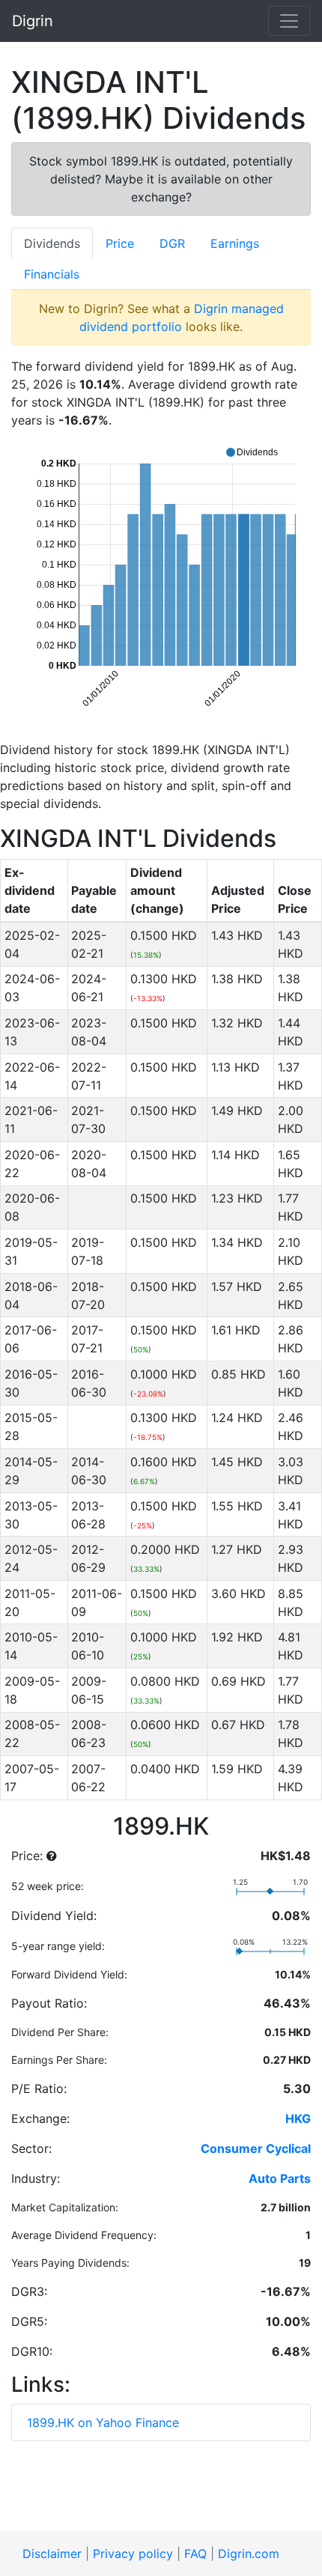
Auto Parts (280, 2178)
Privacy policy (133, 2554)
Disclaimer (52, 2554)
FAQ (195, 2554)
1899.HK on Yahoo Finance (103, 2422)
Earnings (235, 243)
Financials (52, 274)
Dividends (52, 243)
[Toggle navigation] (289, 21)
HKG (298, 2118)
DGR (172, 243)
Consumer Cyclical (256, 2148)
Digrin (33, 21)
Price (120, 243)
